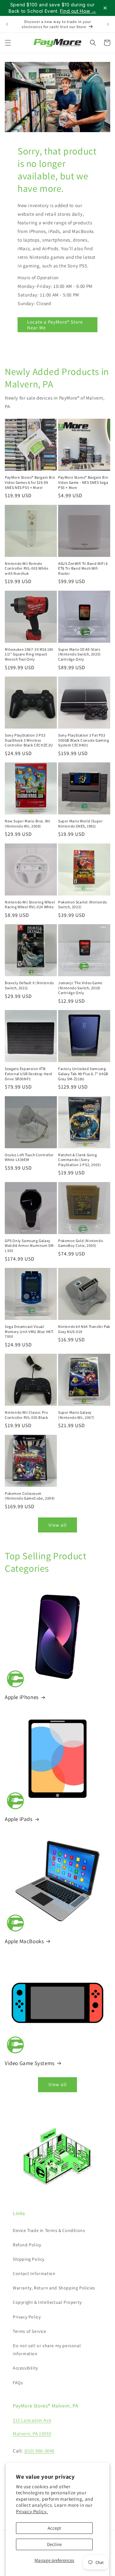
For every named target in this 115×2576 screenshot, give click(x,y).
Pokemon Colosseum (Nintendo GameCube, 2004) (30, 1496)
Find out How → (78, 11)
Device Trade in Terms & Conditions (49, 2230)
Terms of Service (30, 2331)
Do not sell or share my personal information (47, 2350)
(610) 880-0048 (39, 2451)
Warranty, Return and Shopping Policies (54, 2288)
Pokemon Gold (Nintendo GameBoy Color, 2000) (80, 1243)
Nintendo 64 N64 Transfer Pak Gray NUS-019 (84, 1329)
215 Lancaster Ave (32, 2420)
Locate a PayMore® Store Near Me (55, 325)
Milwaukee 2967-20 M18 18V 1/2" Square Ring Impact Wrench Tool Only (29, 654)
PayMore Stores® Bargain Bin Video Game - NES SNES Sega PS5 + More (83, 482)
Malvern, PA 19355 (32, 2434)
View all (58, 1525)
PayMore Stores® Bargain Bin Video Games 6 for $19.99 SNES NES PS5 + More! (30, 482)
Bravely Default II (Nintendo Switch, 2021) (29, 985)
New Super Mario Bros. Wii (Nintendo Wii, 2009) (28, 824)
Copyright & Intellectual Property (47, 2302)
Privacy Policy (27, 2317)
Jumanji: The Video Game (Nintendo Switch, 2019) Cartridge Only (80, 988)
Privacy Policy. (32, 2511)
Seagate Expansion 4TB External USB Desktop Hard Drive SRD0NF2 (29, 1074)
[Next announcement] (108, 24)
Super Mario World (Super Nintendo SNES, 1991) (80, 824)
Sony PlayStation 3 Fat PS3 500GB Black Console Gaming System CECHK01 (84, 740)
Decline (54, 2544)
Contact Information (34, 2273)
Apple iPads (19, 1819)
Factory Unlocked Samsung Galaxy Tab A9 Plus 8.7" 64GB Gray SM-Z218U (83, 1074)
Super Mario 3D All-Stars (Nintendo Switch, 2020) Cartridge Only (80, 654)
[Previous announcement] (7, 24)
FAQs (18, 2383)
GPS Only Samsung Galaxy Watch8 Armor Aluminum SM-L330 (30, 1246)
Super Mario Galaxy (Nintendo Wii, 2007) (76, 1415)
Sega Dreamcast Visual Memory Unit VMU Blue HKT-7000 (30, 1331)
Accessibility (25, 2368)
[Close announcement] (105, 8)
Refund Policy (27, 2245)
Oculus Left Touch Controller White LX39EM (29, 1157)
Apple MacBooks (24, 1941)
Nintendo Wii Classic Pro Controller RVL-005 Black (26, 1415)
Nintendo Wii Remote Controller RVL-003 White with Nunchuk (27, 568)
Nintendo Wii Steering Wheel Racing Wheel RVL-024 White (30, 905)
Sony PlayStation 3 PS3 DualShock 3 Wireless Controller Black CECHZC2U (29, 740)
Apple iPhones (22, 1697)
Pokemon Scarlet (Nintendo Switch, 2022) (83, 905)
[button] (8, 43)
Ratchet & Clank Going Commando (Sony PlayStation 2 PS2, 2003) (80, 1160)
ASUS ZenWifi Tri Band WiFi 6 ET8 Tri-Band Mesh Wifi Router (83, 568)
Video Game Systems (30, 2063)
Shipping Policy (29, 2259)
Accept (54, 2528)
